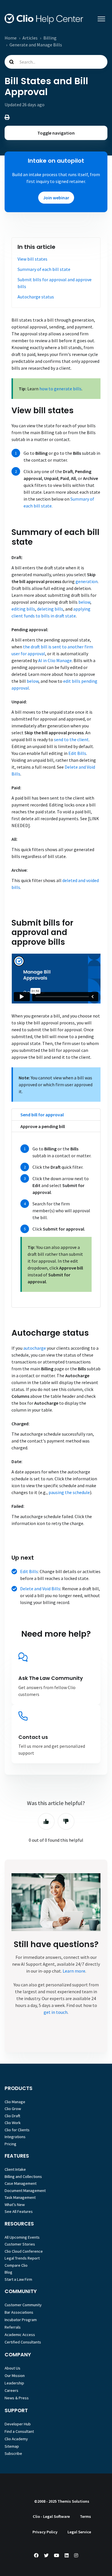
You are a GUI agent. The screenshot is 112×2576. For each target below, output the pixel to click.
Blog (8, 2272)
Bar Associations (19, 2312)
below (84, 602)
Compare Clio (16, 2265)
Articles (30, 38)
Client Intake (15, 2169)
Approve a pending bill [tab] (43, 1126)
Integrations (15, 2137)
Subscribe (13, 2453)
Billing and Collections (23, 2176)
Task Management (20, 2197)
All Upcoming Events (22, 2237)
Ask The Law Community (51, 1678)
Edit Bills (77, 753)
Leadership (14, 2383)
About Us (12, 2368)
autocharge (35, 1348)
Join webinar (56, 198)
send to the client (71, 739)
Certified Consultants (23, 2342)
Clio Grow (13, 2109)
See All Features (19, 2211)
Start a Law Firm (18, 2279)
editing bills (23, 609)
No (66, 1821)
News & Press (17, 2398)
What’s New (15, 2205)
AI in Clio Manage (55, 660)
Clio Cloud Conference (24, 2251)
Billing (50, 38)
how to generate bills (60, 389)
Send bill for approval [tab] (42, 1115)
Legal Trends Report (22, 2258)
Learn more (74, 1971)
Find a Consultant (19, 2431)
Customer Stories (20, 2244)
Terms (85, 2516)
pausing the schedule (69, 1492)
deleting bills (50, 609)
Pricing (10, 2144)
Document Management (25, 2191)
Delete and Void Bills (40, 1589)
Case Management (21, 2183)
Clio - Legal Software (51, 2516)
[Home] (44, 19)
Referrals (13, 2327)
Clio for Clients (17, 2130)
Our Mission (15, 2376)
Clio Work (13, 2123)
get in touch (56, 2012)
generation (87, 581)
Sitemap (12, 2446)
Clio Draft (12, 2116)
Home (11, 38)
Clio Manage (15, 2102)
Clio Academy (16, 2439)
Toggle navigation (56, 133)
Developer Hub (18, 2424)
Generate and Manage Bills (36, 45)
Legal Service (79, 2532)
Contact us (33, 1737)
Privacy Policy (45, 2532)
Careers (11, 2390)
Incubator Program (21, 2320)
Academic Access (20, 2335)
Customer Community (23, 2305)
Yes (46, 1821)
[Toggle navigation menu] (101, 19)
